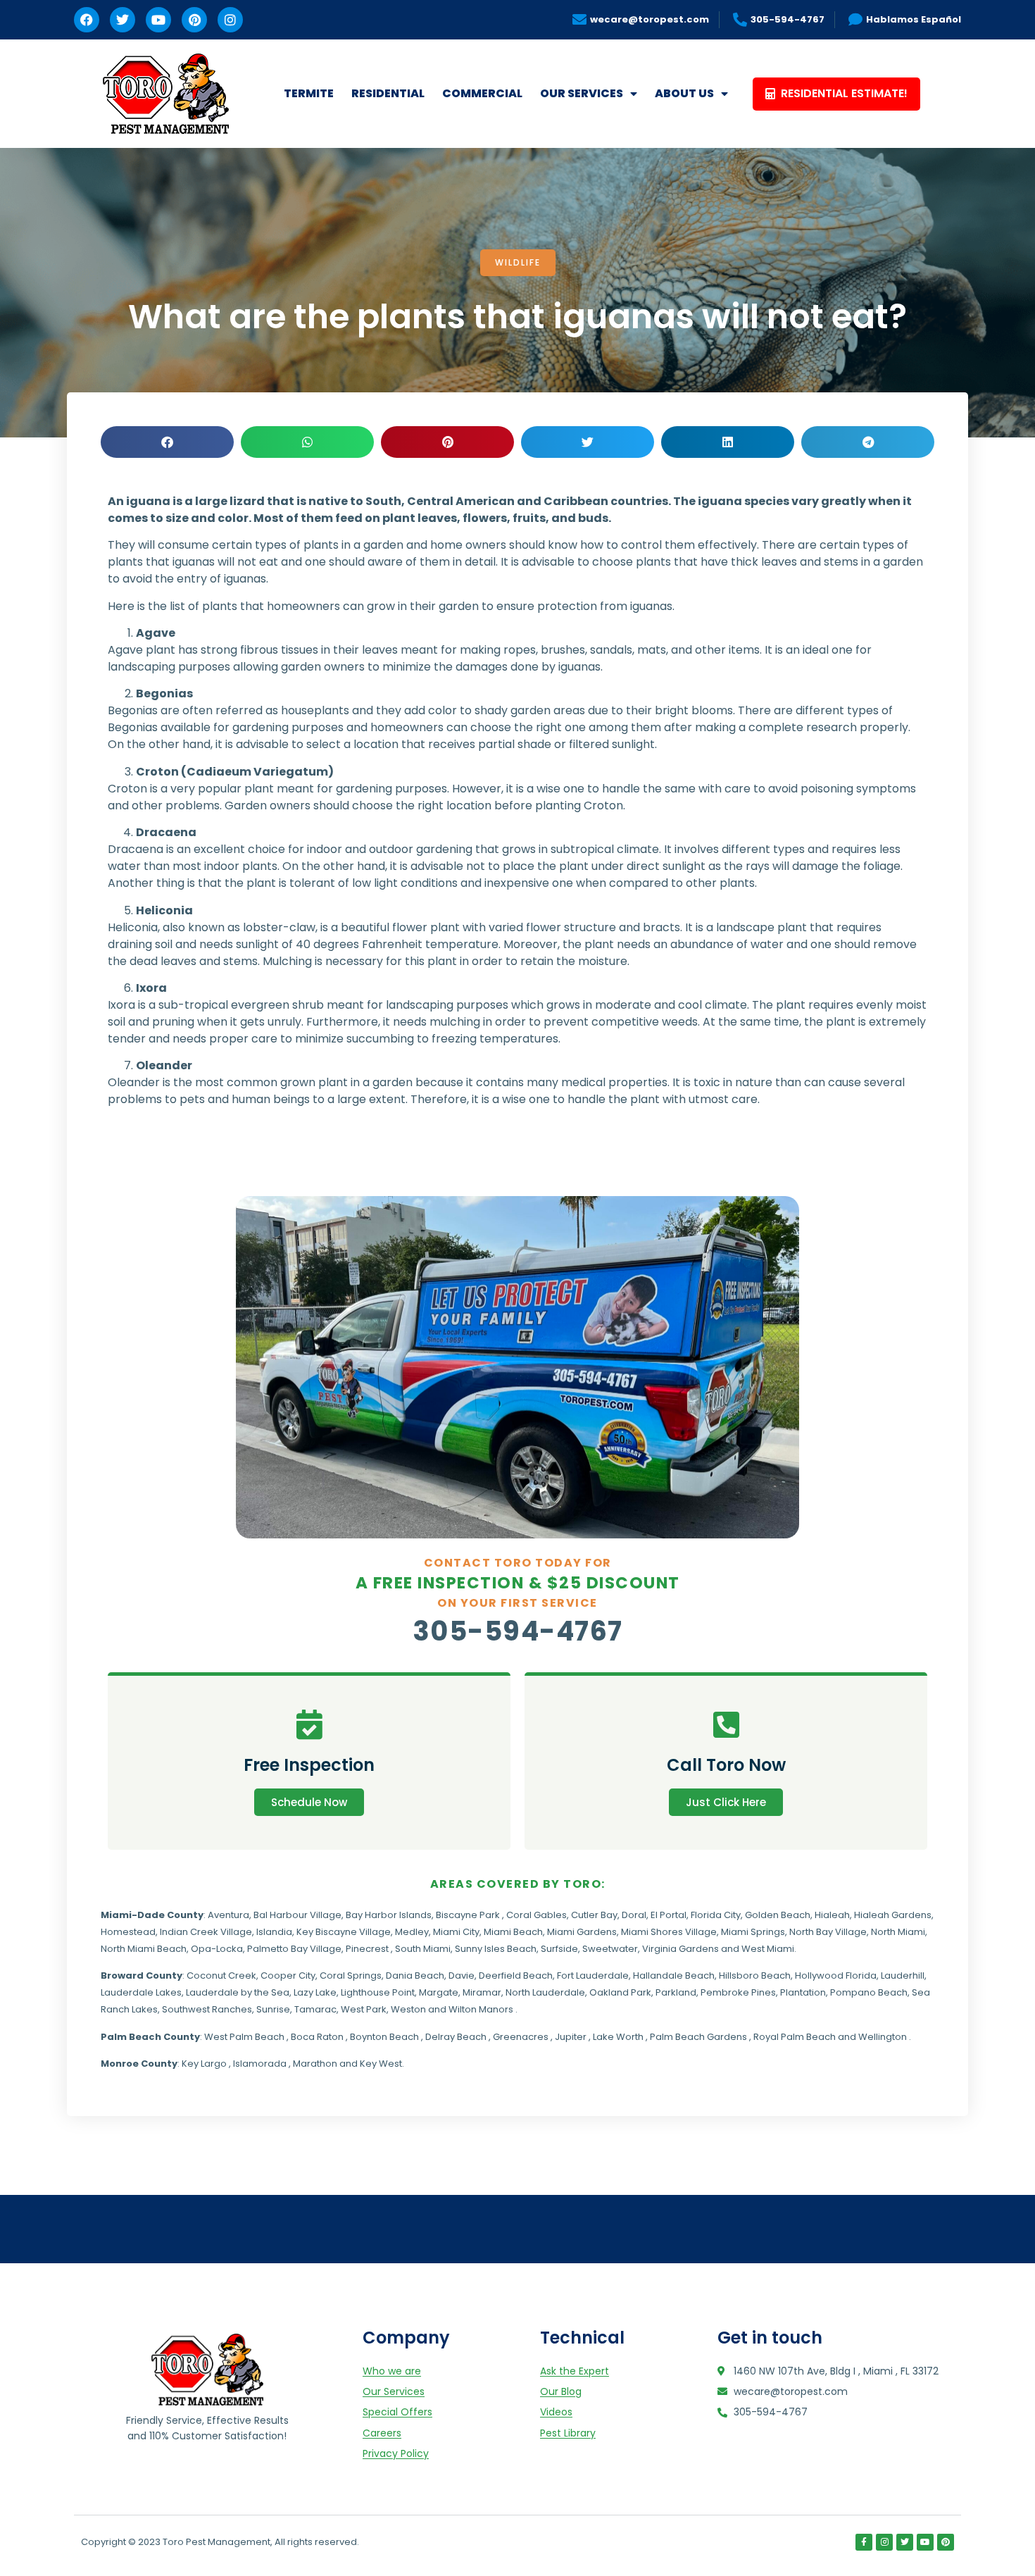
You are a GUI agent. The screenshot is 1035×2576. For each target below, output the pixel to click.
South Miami (423, 1949)
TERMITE (309, 93)
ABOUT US (684, 93)
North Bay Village (828, 1932)
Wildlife (518, 262)
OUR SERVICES (582, 93)
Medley (412, 1932)
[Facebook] (87, 20)
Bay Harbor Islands (389, 1915)
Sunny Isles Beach (496, 1949)
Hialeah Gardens (893, 1915)
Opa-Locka (217, 1949)
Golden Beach (778, 1915)
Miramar (482, 1992)
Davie (462, 1975)
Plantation (803, 1992)
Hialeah (832, 1915)
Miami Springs (753, 1932)
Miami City (456, 1932)
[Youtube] (158, 20)
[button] (167, 442)
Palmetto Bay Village (294, 1949)
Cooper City (288, 1975)
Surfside (559, 1949)
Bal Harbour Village (297, 1915)
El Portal (669, 1915)
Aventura (228, 1915)
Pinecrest (367, 1949)
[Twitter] (123, 20)
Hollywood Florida (836, 1975)
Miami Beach (513, 1932)
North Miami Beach (144, 1949)
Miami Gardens (582, 1932)
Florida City (716, 1915)
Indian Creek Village (206, 1932)
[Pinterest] (194, 20)
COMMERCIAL (482, 93)
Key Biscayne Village (344, 1932)
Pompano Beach (869, 1992)
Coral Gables (537, 1915)
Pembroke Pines (738, 1992)
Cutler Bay (594, 1915)
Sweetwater (610, 1949)
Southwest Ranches (207, 2009)
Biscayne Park (468, 1915)
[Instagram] (230, 20)
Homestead (128, 1932)
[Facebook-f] (864, 2542)
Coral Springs (351, 1975)
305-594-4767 (518, 1631)
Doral (634, 1915)
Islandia (274, 1932)
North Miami (898, 1932)
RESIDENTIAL (388, 93)
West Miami (768, 1949)
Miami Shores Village (669, 1932)
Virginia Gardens (680, 1949)
